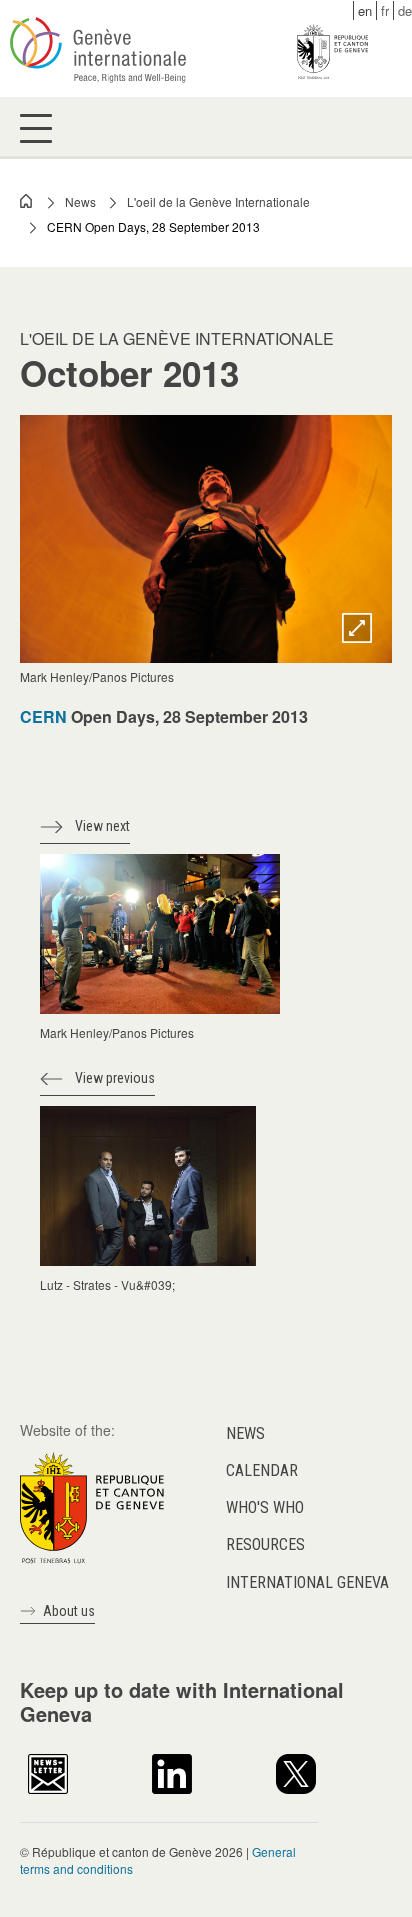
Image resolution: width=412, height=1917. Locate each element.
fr (385, 10)
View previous (115, 1078)
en (365, 10)
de (405, 10)
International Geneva (307, 1582)
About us (69, 1611)
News (80, 201)
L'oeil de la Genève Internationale (218, 201)
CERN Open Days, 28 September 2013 (153, 226)
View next (102, 826)
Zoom (357, 628)
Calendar (262, 1470)
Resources (265, 1544)
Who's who (265, 1507)
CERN (43, 716)
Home (27, 201)
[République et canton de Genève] (92, 1505)
